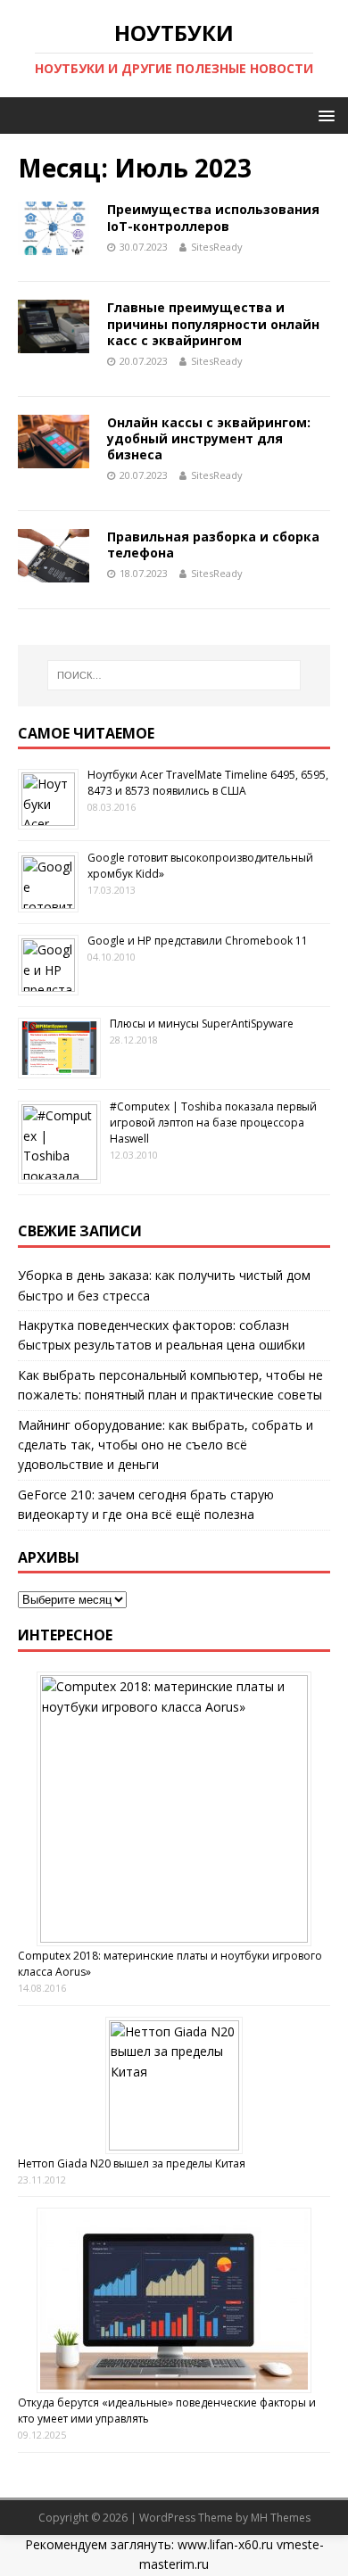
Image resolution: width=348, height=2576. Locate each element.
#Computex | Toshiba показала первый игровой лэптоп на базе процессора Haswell (213, 1123)
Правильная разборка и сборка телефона (213, 545)
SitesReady (217, 247)
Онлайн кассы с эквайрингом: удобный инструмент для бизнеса (209, 438)
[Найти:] (174, 675)
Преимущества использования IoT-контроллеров (213, 217)
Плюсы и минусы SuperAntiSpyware (202, 1024)
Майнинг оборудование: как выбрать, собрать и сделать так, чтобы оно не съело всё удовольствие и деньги (166, 1445)
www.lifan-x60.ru (225, 2544)
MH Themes (281, 2518)
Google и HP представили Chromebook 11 (198, 941)
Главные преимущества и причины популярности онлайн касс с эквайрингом (213, 323)
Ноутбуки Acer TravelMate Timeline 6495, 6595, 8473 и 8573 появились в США (208, 783)
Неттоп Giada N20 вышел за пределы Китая (132, 2163)
